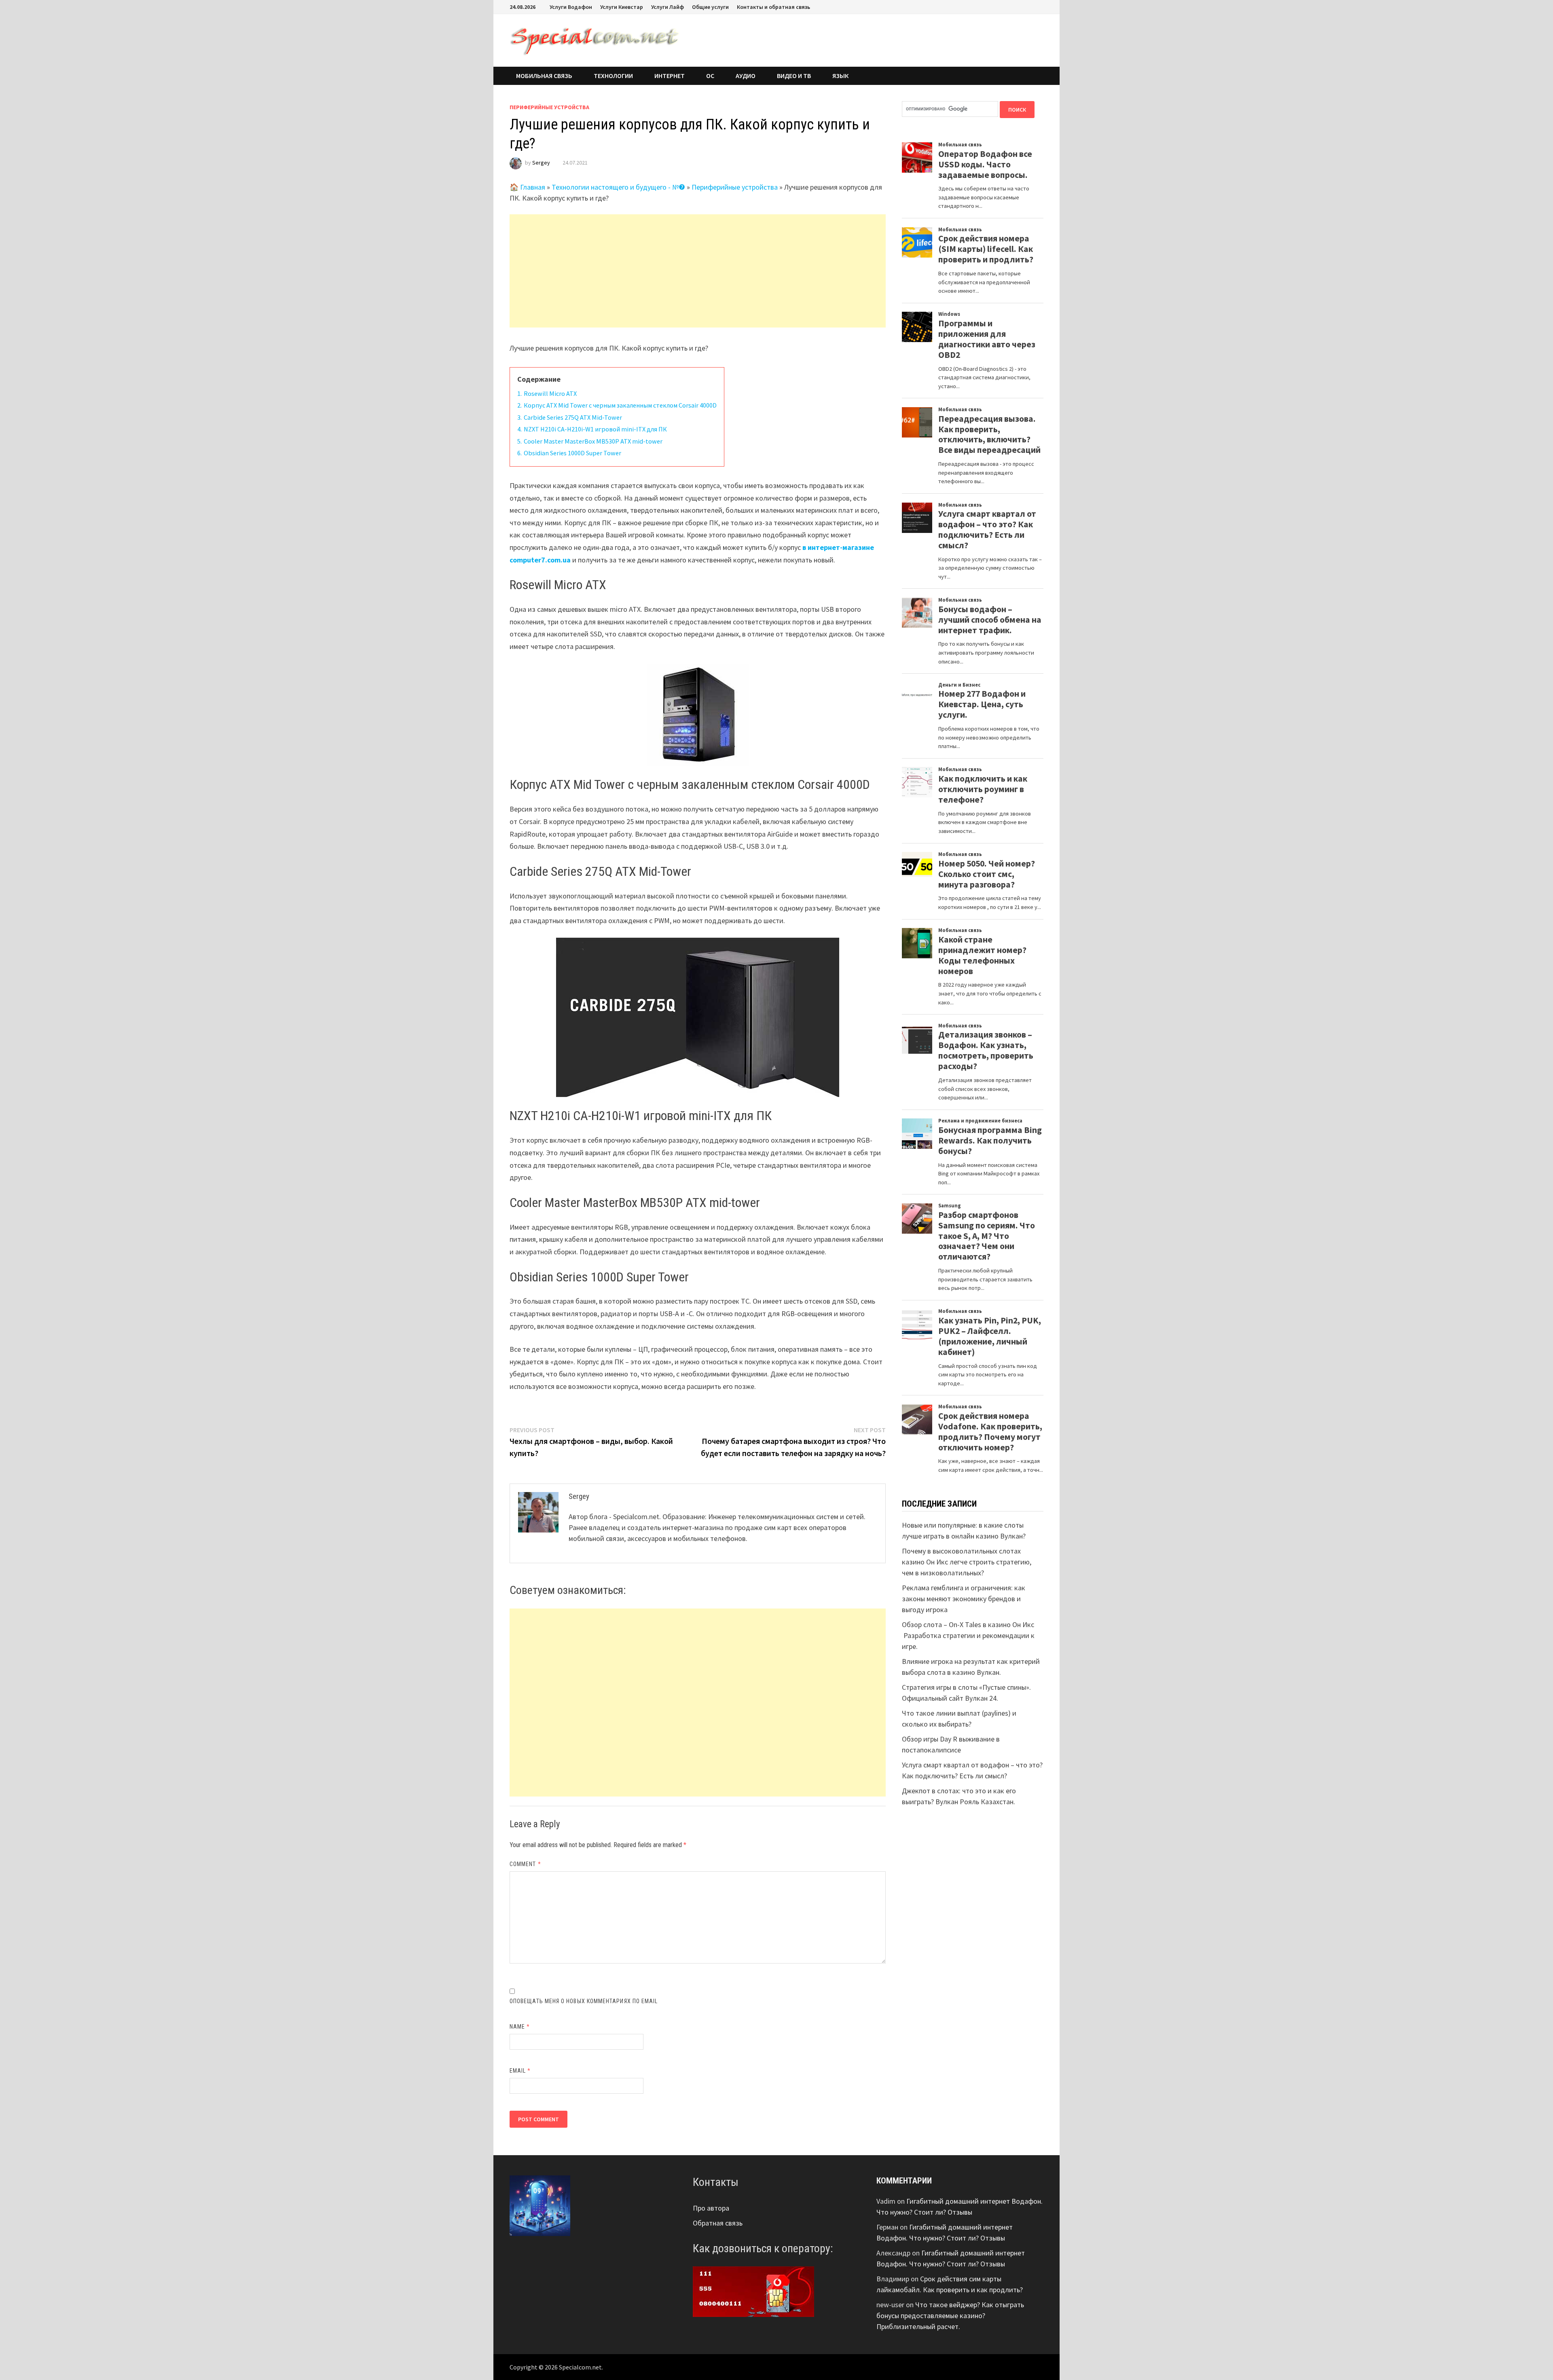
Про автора (711, 2208)
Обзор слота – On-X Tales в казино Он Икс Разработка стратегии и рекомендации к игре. (968, 1635)
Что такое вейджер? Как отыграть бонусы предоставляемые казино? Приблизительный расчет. (950, 2316)
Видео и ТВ (794, 76)
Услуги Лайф (668, 7)
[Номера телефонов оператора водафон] (753, 2291)
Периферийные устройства (549, 107)
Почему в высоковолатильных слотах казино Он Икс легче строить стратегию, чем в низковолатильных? (967, 1562)
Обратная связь (718, 2223)
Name (520, 2027)
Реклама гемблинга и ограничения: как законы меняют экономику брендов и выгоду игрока (964, 1599)
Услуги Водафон (571, 7)
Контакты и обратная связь (773, 7)
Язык (840, 76)
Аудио (746, 76)
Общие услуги (710, 7)
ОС (710, 76)
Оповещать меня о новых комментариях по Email (584, 2001)
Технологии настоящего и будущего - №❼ (618, 187)
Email (520, 2071)
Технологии (613, 76)
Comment (525, 1864)
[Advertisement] (698, 271)
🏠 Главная (527, 187)
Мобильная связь (544, 76)
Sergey (541, 163)
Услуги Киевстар (622, 7)
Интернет (670, 76)
